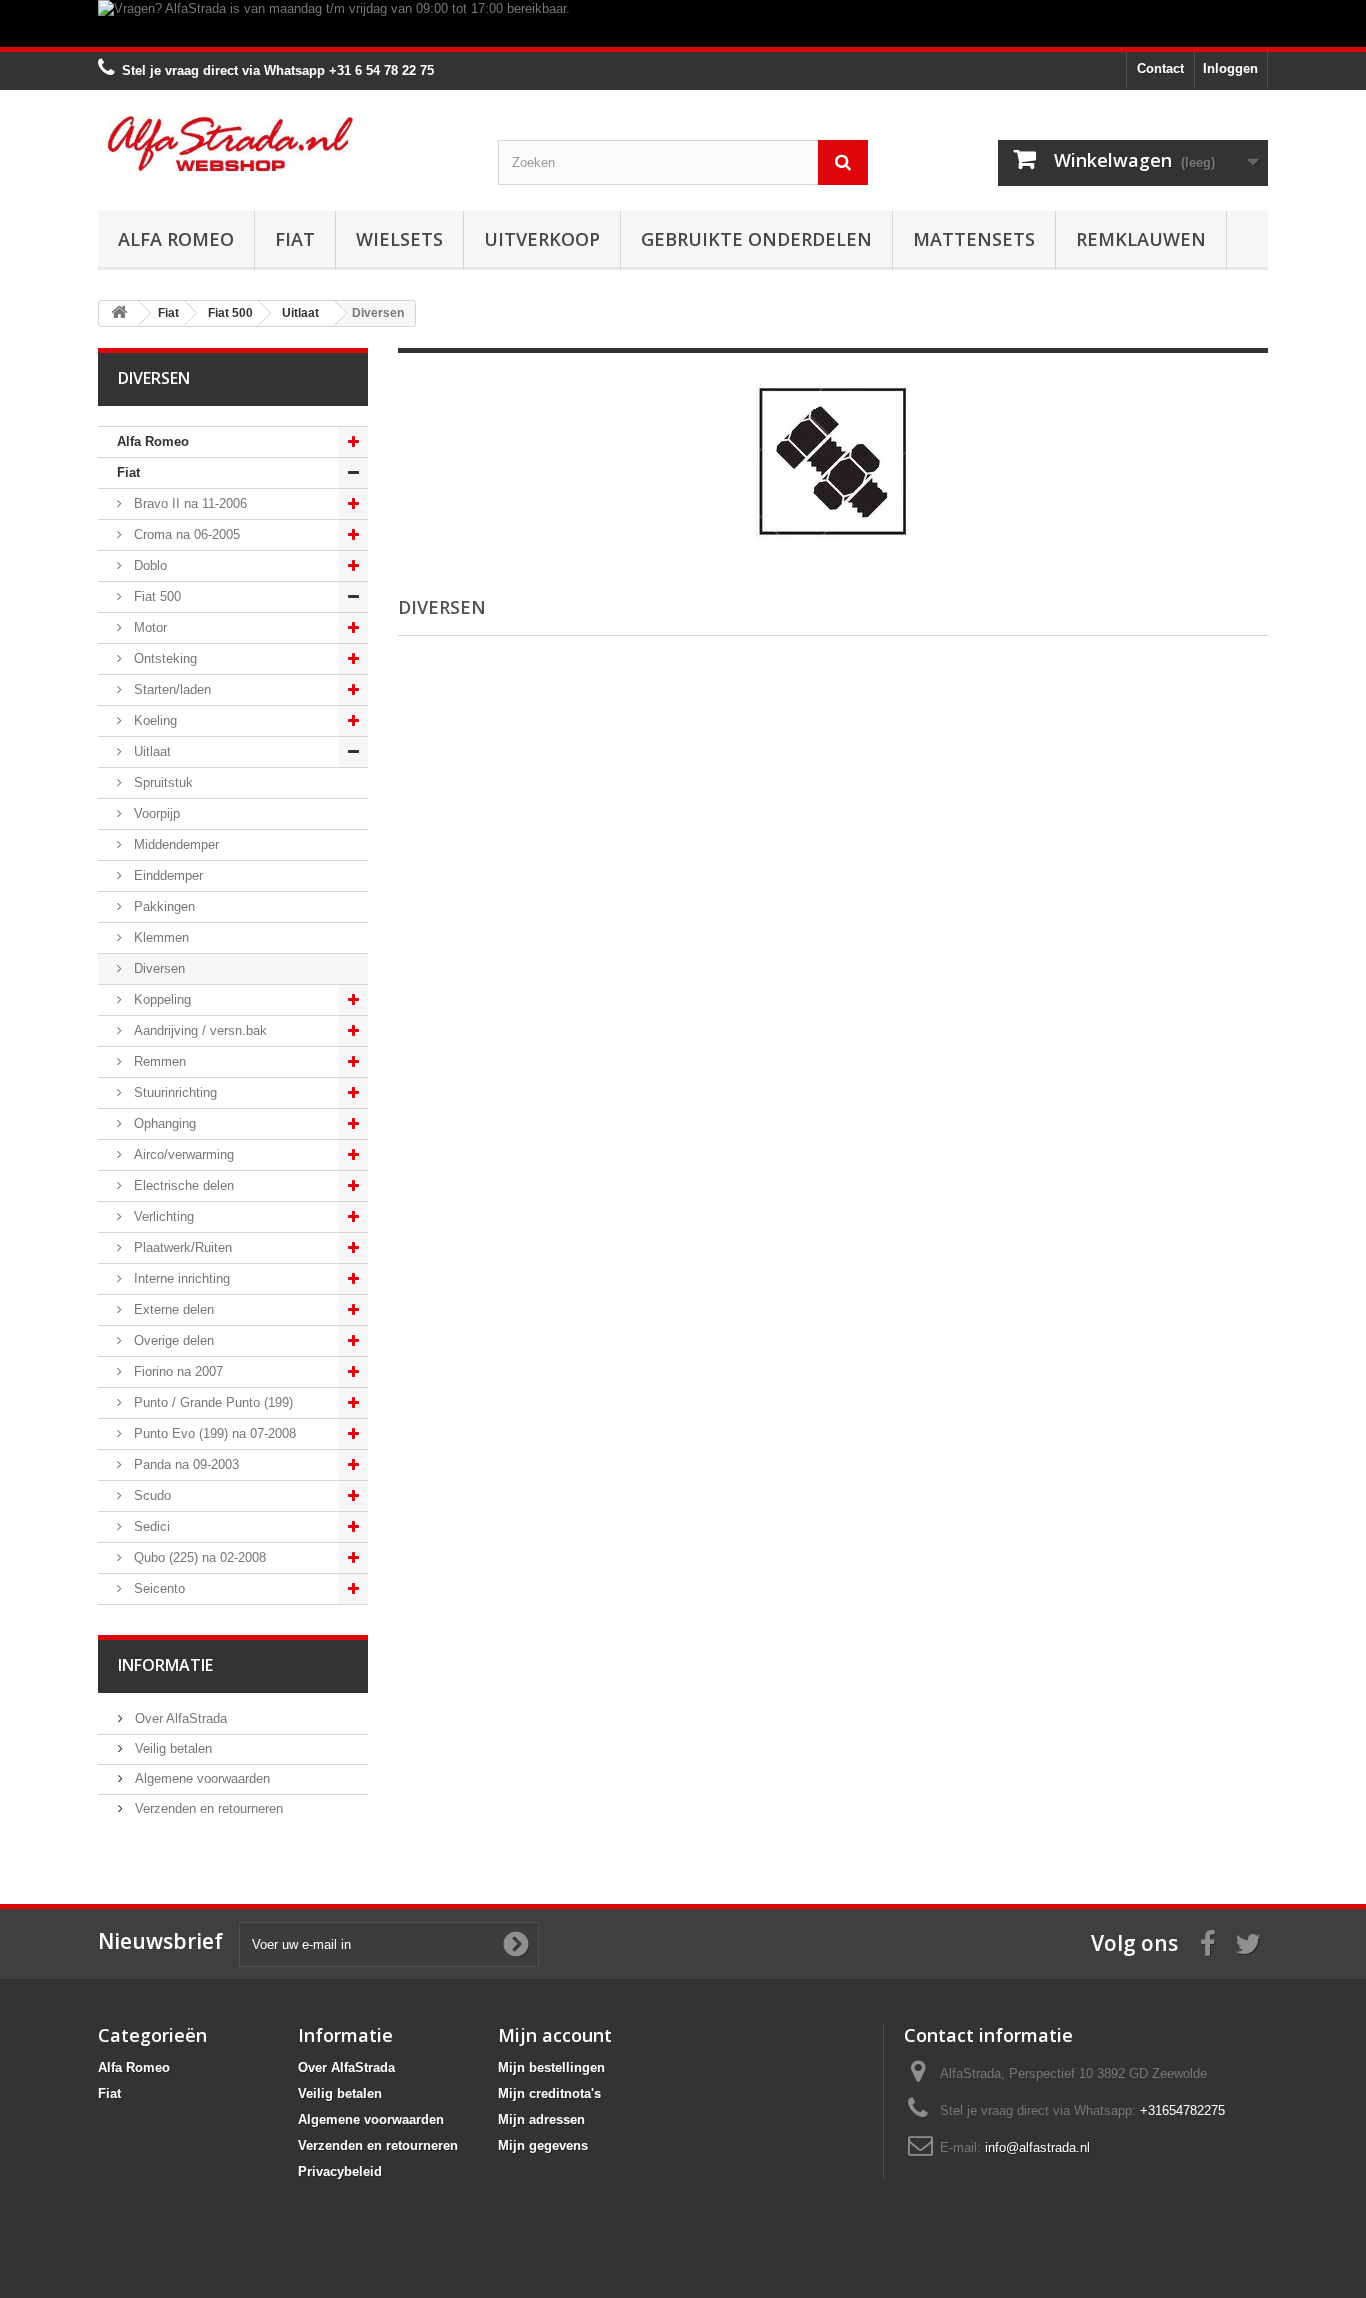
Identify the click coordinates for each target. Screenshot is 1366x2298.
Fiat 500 (155, 596)
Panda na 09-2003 (184, 1464)
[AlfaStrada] (283, 143)
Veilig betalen (171, 1748)
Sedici (150, 1526)
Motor (148, 627)
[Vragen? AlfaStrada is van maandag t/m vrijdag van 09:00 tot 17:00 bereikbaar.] (683, 23)
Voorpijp (155, 813)
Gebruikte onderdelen (756, 239)
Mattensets (974, 239)
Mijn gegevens (543, 2145)
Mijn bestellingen (551, 2067)
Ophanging (163, 1123)
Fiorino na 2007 (176, 1371)
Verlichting (162, 1216)
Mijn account (555, 2035)
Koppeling (160, 999)
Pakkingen (162, 906)
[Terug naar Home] (119, 313)
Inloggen (1230, 68)
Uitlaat (150, 751)
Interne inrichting (180, 1278)
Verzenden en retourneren (207, 1808)
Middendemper (174, 844)
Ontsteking (163, 658)
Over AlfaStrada (179, 1718)
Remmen (158, 1061)
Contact (1160, 68)
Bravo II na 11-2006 (188, 503)
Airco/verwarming (182, 1154)
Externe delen (172, 1309)
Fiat (295, 239)
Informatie (165, 1665)
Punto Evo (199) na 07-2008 (213, 1433)
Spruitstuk (161, 782)
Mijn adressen (541, 2119)
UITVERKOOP (542, 239)
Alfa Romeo (176, 239)
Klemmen (159, 937)
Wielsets (399, 239)
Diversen (157, 968)
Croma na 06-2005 (185, 534)
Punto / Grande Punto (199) (211, 1402)
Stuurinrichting (173, 1092)
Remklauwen (1141, 239)
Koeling (153, 720)
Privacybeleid (340, 2171)
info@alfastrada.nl (1037, 2147)
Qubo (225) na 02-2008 (198, 1557)
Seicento (157, 1588)
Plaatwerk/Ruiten (181, 1247)
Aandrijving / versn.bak (198, 1030)
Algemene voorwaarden (200, 1778)
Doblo (148, 565)
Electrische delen (182, 1185)
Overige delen (172, 1340)
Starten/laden (170, 689)
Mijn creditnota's (549, 2093)
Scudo (150, 1495)
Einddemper (166, 875)
